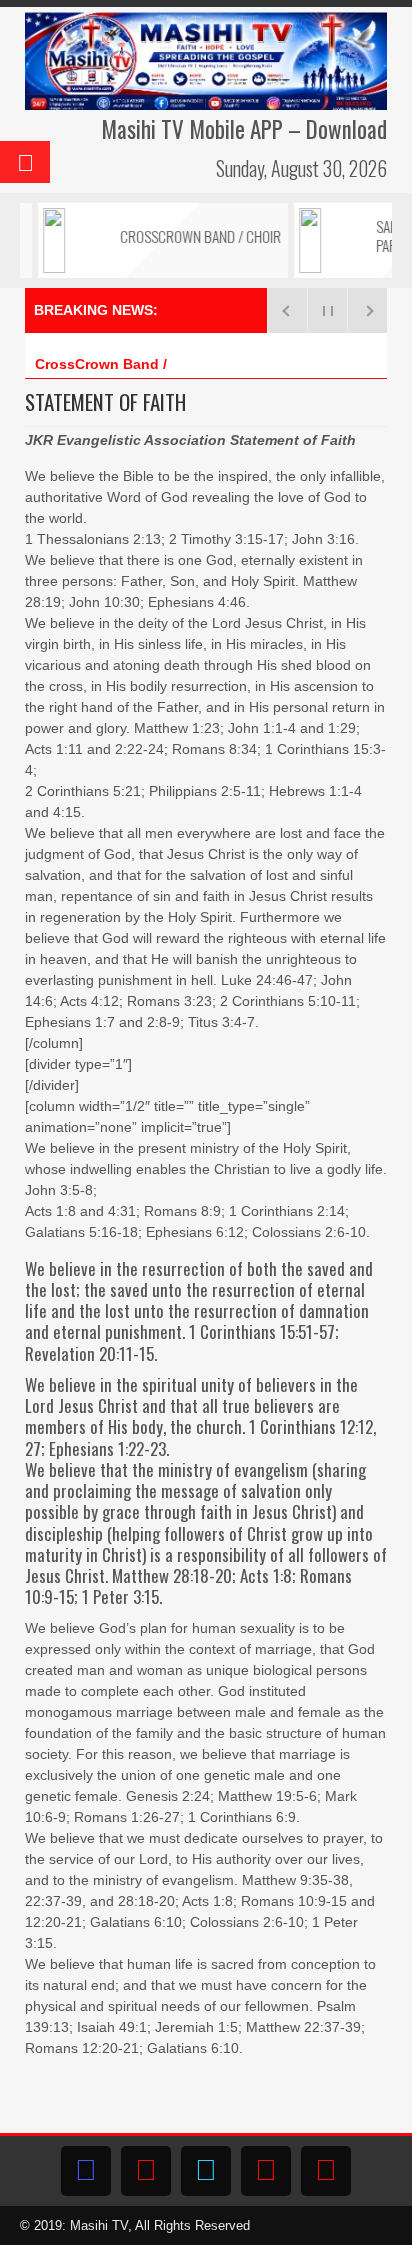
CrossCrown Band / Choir (121, 364)
